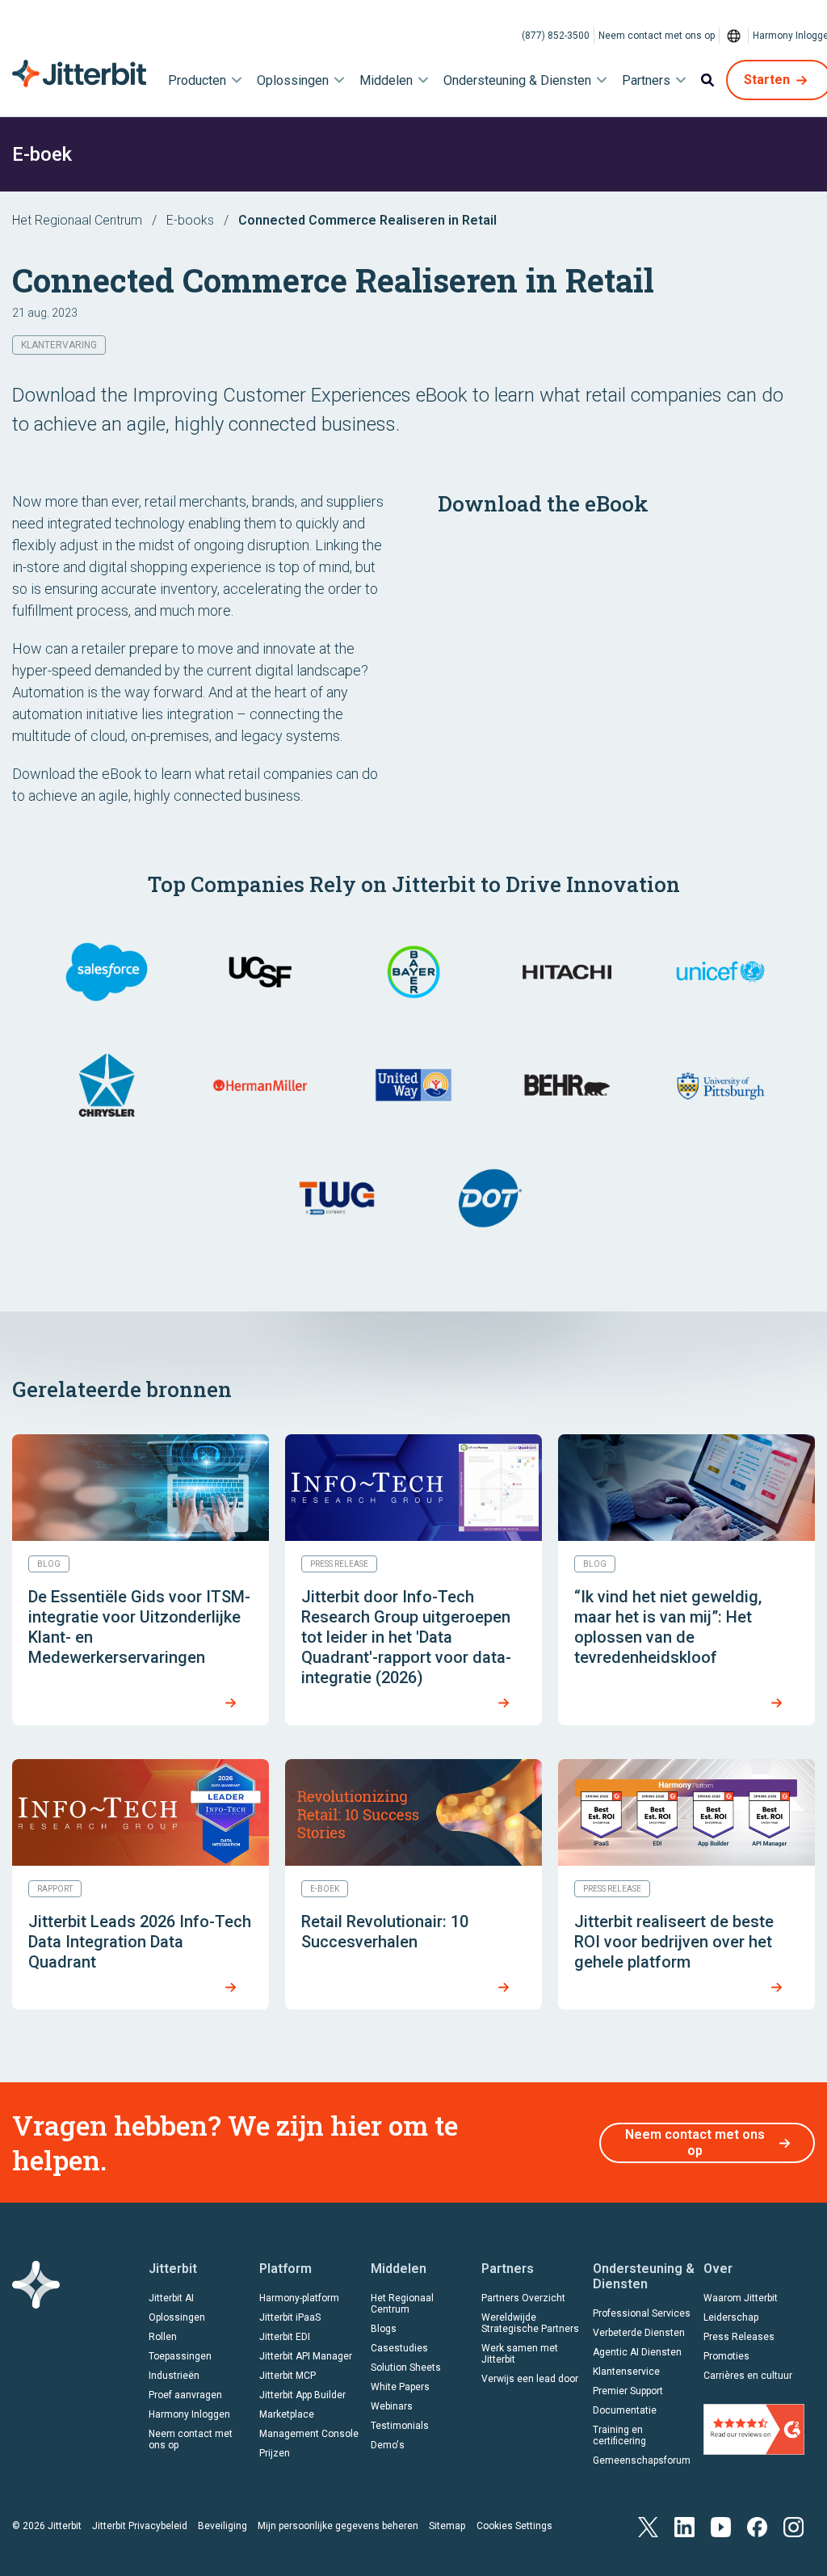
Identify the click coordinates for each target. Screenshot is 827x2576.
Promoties (726, 2356)
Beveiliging (222, 2526)
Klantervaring (59, 345)
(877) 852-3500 (556, 36)
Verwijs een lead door (530, 2379)
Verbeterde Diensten (639, 2333)
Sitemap (447, 2526)
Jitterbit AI (171, 2298)
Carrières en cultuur (748, 2376)
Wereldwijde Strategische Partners (530, 2323)
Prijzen (275, 2453)
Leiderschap (731, 2317)
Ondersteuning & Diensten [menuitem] (517, 80)
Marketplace (287, 2414)
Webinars (392, 2406)
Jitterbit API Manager (306, 2356)
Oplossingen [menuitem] (293, 80)
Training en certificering (619, 2435)
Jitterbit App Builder (302, 2395)
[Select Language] (734, 36)
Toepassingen (180, 2356)
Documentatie (625, 2410)
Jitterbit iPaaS (290, 2317)
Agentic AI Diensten (637, 2352)
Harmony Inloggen (189, 2414)
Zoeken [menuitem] (707, 80)
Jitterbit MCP (288, 2376)
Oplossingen (177, 2317)
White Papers (400, 2387)
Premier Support (628, 2391)
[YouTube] (721, 2525)
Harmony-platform (299, 2298)
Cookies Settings (514, 2526)
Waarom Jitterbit (741, 2298)
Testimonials (400, 2426)
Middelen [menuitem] (386, 80)
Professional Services (642, 2313)
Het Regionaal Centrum (77, 220)
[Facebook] (757, 2525)
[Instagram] (793, 2525)
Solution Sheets (406, 2368)
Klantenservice (626, 2372)
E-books (190, 220)
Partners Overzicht (523, 2298)
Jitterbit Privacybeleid (140, 2526)
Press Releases (739, 2337)
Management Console (309, 2434)
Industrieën (174, 2376)
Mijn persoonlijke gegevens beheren (338, 2526)
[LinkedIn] (684, 2525)
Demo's (388, 2445)
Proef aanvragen (185, 2395)
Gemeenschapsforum (642, 2460)
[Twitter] (648, 2525)
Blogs (384, 2329)
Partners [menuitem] (646, 80)
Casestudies (399, 2348)
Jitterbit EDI (285, 2337)
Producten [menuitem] (197, 80)
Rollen (163, 2337)
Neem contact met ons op (657, 36)
